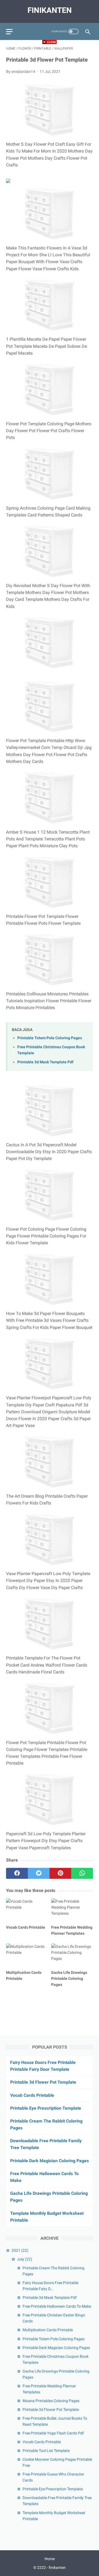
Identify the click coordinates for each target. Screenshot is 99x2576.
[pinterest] (60, 1873)
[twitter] (39, 1873)
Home (50, 2559)
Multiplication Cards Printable (48, 2330)
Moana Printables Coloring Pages (51, 2401)
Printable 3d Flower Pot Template (43, 2082)
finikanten (50, 10)
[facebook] (17, 1873)
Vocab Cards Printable (32, 2095)
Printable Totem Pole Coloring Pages (50, 1038)
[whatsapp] (82, 1873)
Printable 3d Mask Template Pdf (45, 1062)
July (25, 2259)
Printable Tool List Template (46, 2451)
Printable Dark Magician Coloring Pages (50, 2161)
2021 (20, 2250)
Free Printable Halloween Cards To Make (57, 2306)
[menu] (9, 32)
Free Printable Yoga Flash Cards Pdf (53, 2433)
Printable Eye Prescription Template (46, 2108)
